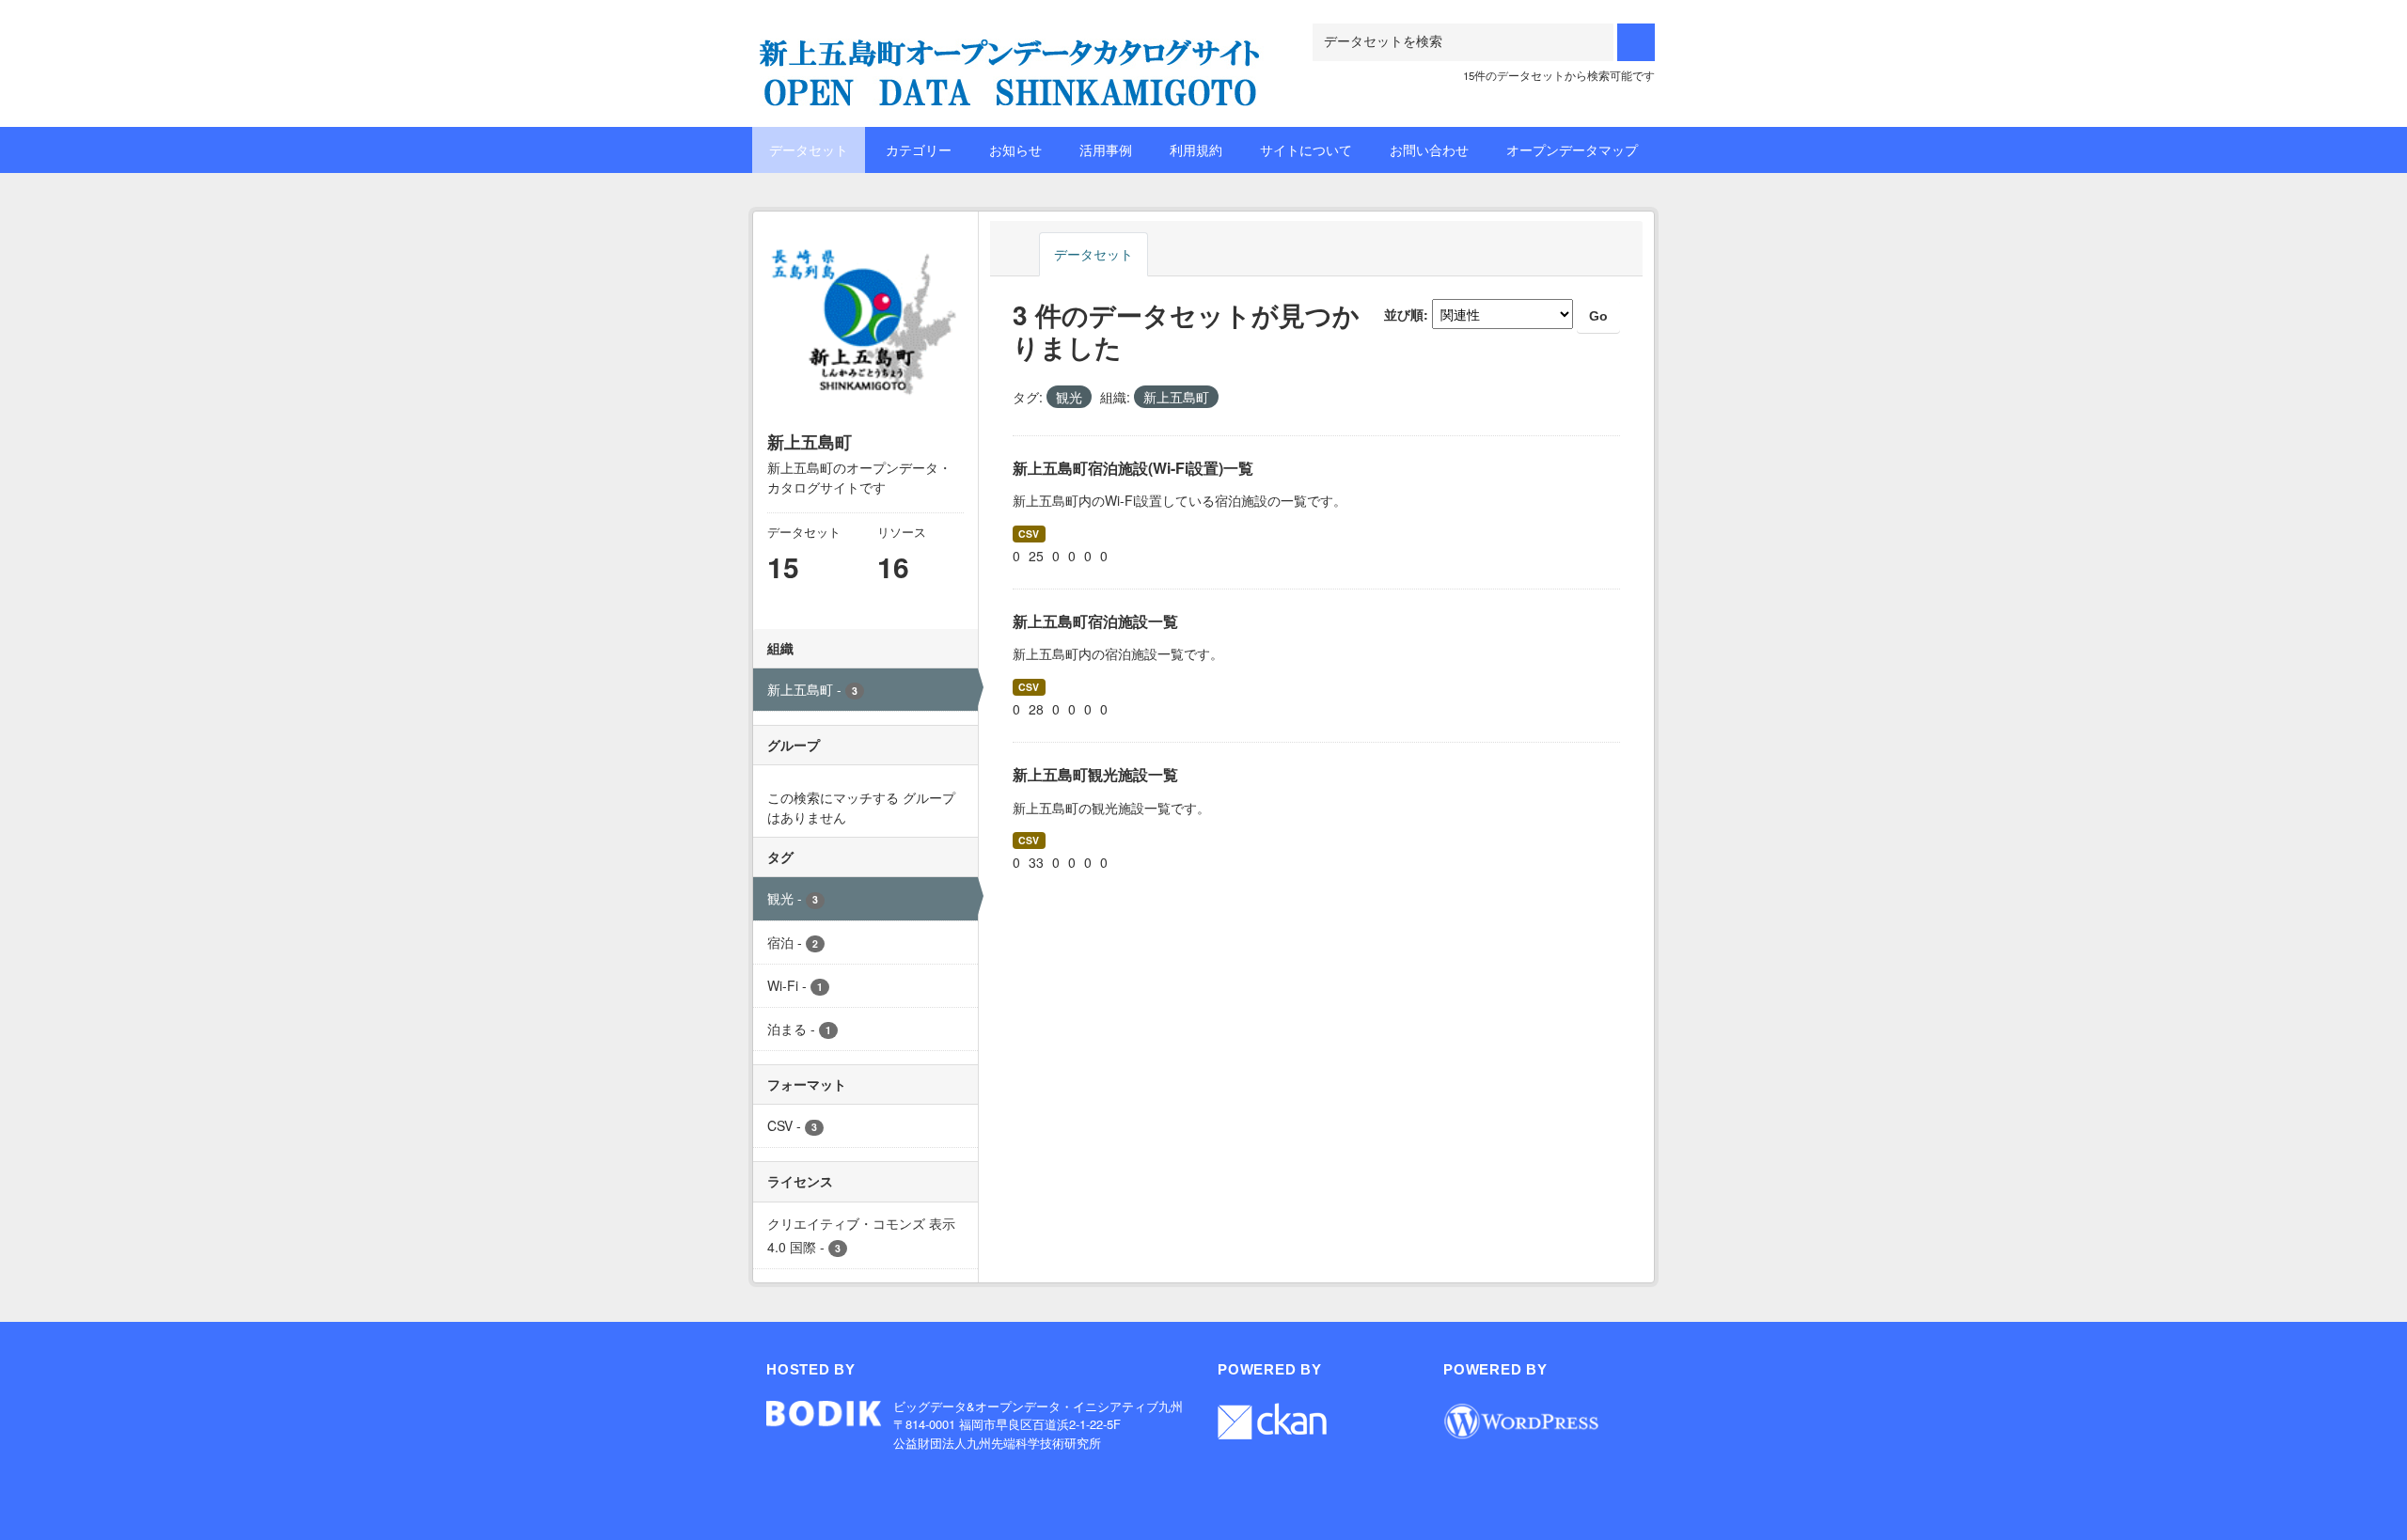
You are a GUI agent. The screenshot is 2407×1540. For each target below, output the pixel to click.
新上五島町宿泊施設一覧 (1095, 621)
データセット (809, 149)
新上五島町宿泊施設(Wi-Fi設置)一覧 (1133, 468)
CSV (1029, 534)
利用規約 (1196, 149)
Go (1598, 316)
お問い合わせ (1429, 149)
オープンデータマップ (1572, 149)
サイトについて (1306, 149)
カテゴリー (919, 149)
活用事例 (1106, 149)
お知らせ (1015, 149)
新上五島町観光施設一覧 (1095, 774)
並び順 (1404, 314)
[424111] (1011, 47)
